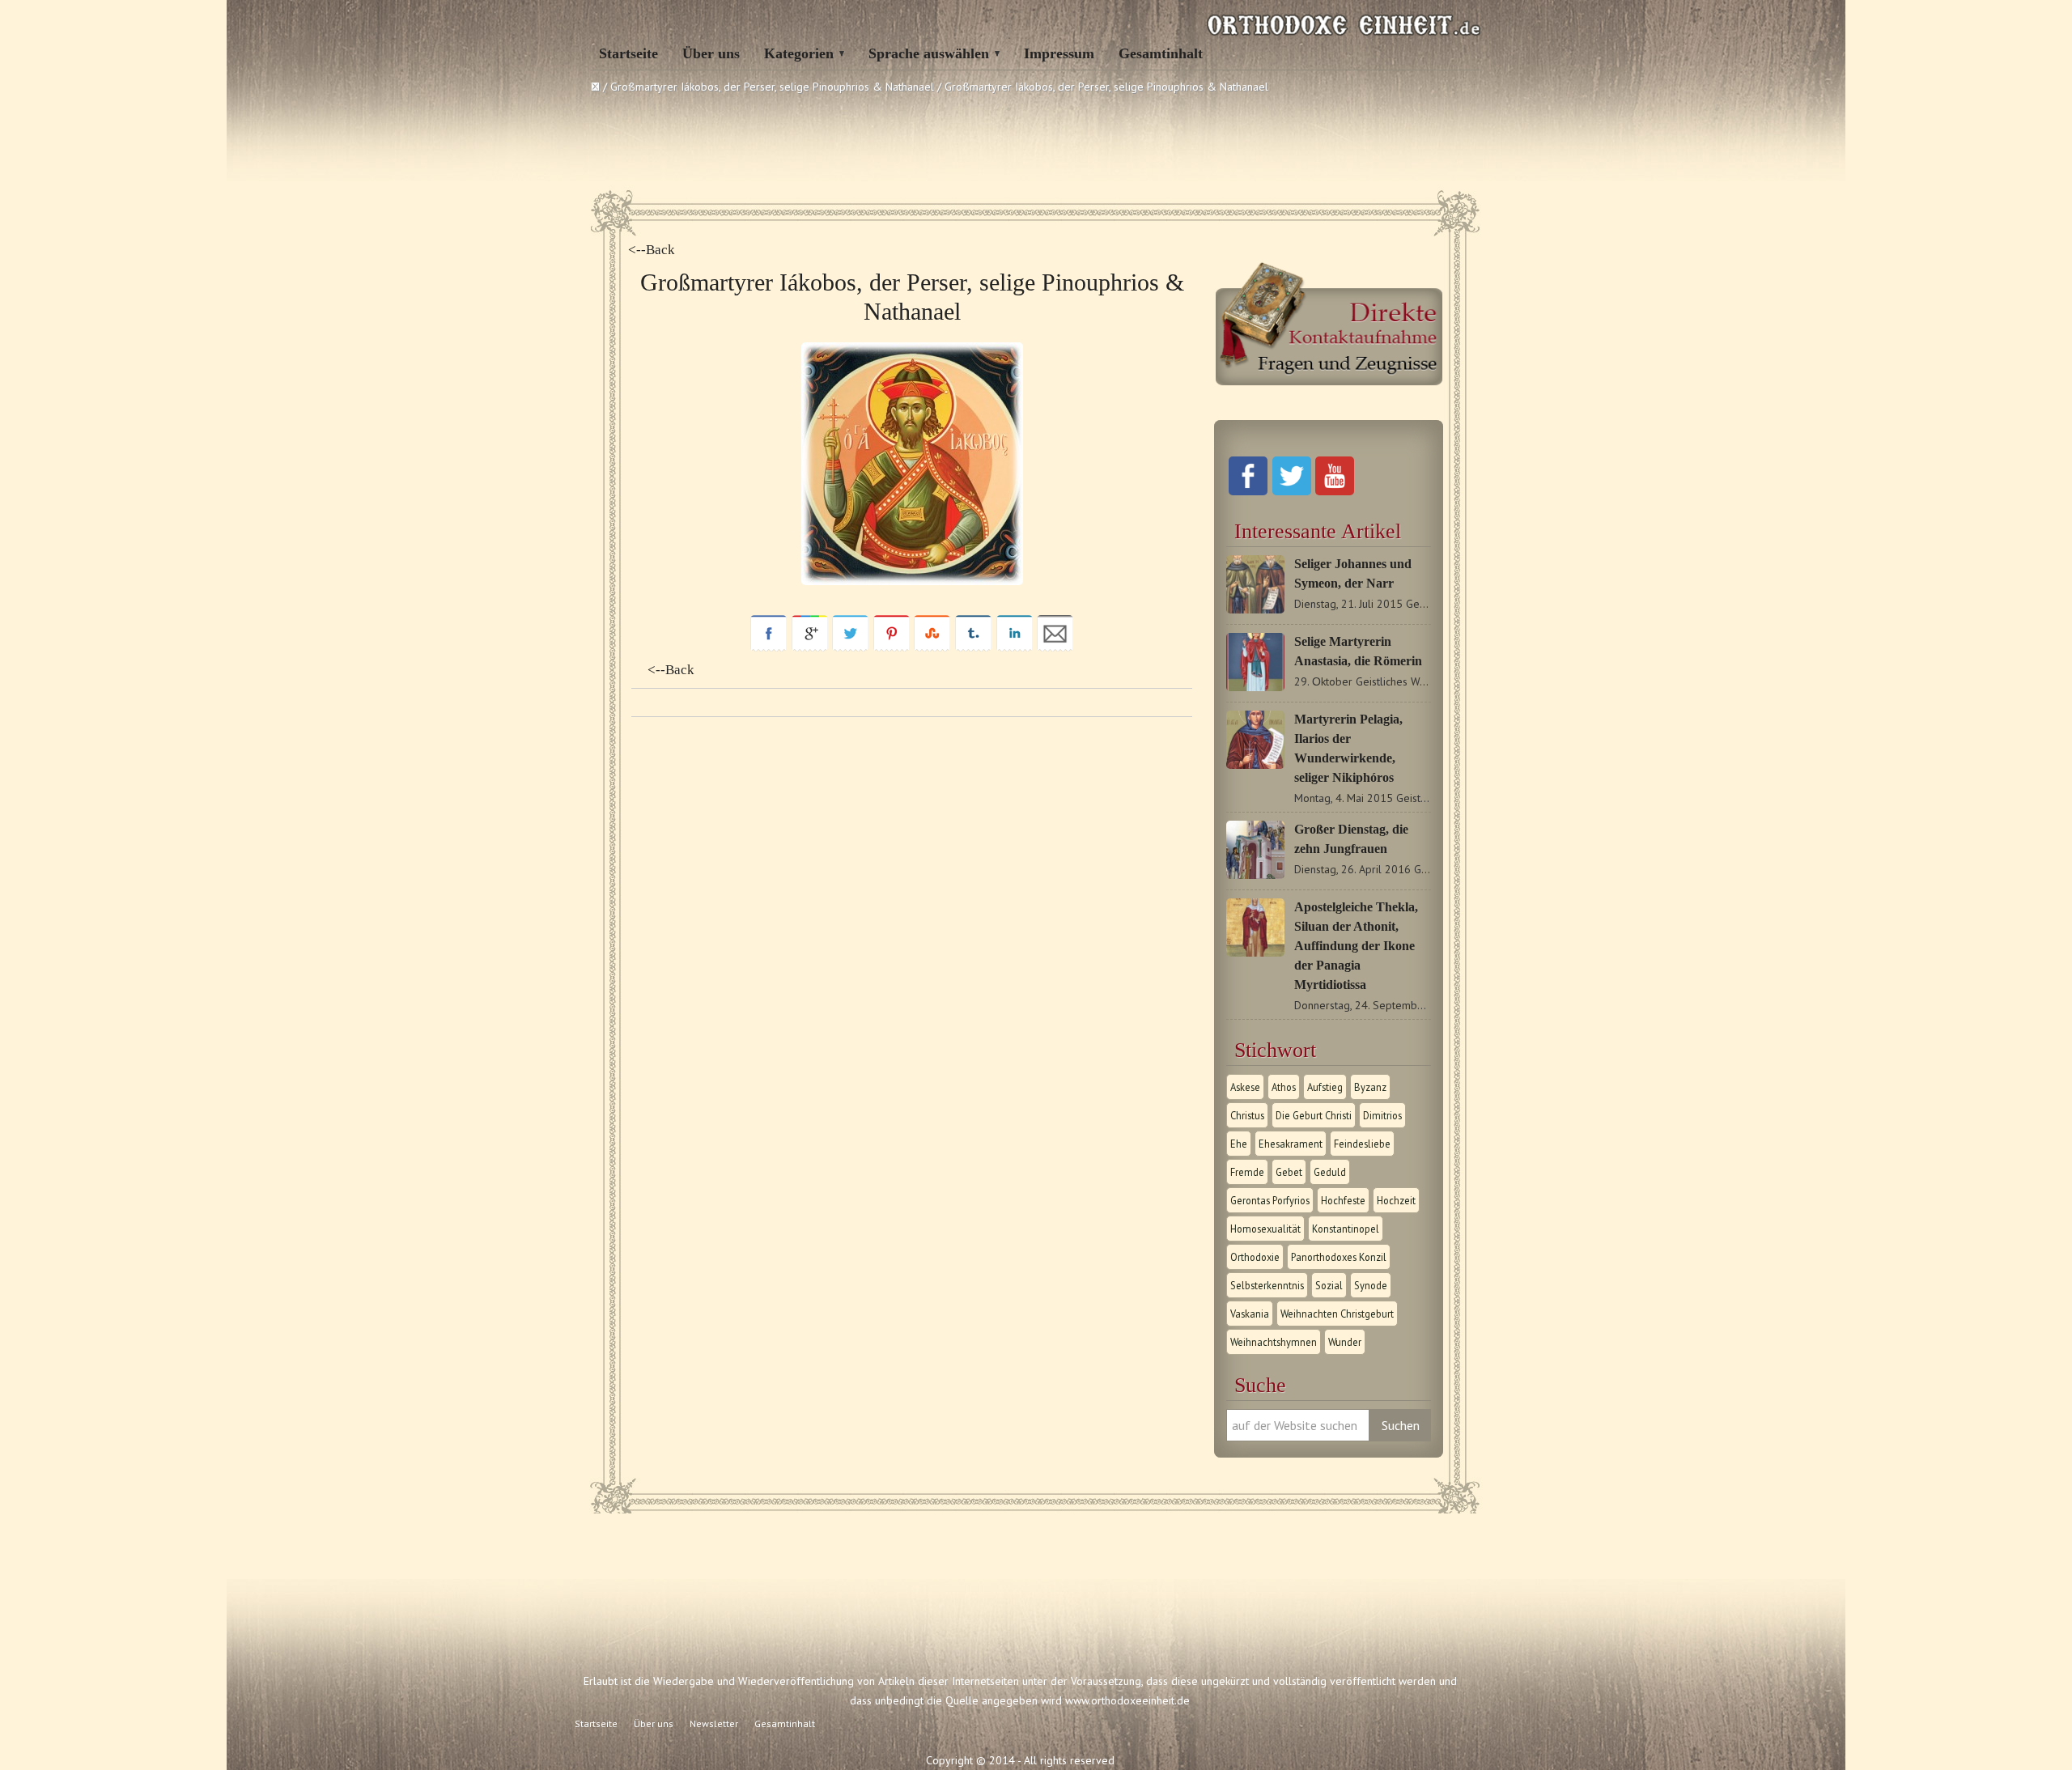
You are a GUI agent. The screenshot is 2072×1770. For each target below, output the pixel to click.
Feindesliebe (1362, 1144)
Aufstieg (1325, 1087)
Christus (1247, 1115)
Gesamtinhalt (1161, 53)
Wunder (1345, 1342)
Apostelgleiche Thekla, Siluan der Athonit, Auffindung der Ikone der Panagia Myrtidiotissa (1356, 946)
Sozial (1329, 1285)
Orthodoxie (1255, 1257)
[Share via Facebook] (769, 647)
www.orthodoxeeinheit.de (1127, 1700)
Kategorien (799, 53)
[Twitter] (1292, 491)
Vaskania (1250, 1314)
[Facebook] (1248, 491)
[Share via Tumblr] (973, 647)
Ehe (1239, 1144)
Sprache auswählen (929, 53)
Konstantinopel (1346, 1229)
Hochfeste (1343, 1200)
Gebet (1289, 1172)
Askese (1245, 1087)
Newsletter (714, 1723)
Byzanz (1370, 1087)
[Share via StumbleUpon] (932, 647)
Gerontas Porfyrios (1270, 1200)
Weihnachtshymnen (1274, 1342)
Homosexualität (1265, 1229)
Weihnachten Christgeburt (1337, 1314)
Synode (1371, 1285)
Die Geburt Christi (1314, 1115)
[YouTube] (1335, 491)
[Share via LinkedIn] (1015, 647)
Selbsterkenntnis (1267, 1285)
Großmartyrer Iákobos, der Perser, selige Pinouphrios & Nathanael (772, 87)
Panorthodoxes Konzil (1339, 1257)
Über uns (711, 53)
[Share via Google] (810, 647)
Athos (1284, 1087)
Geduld (1330, 1172)
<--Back (652, 250)
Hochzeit (1396, 1200)
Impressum (1059, 53)
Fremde (1247, 1172)
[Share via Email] (1055, 647)
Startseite (628, 53)
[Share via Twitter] (850, 647)
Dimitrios (1382, 1115)
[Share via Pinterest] (892, 647)
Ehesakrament (1291, 1144)
